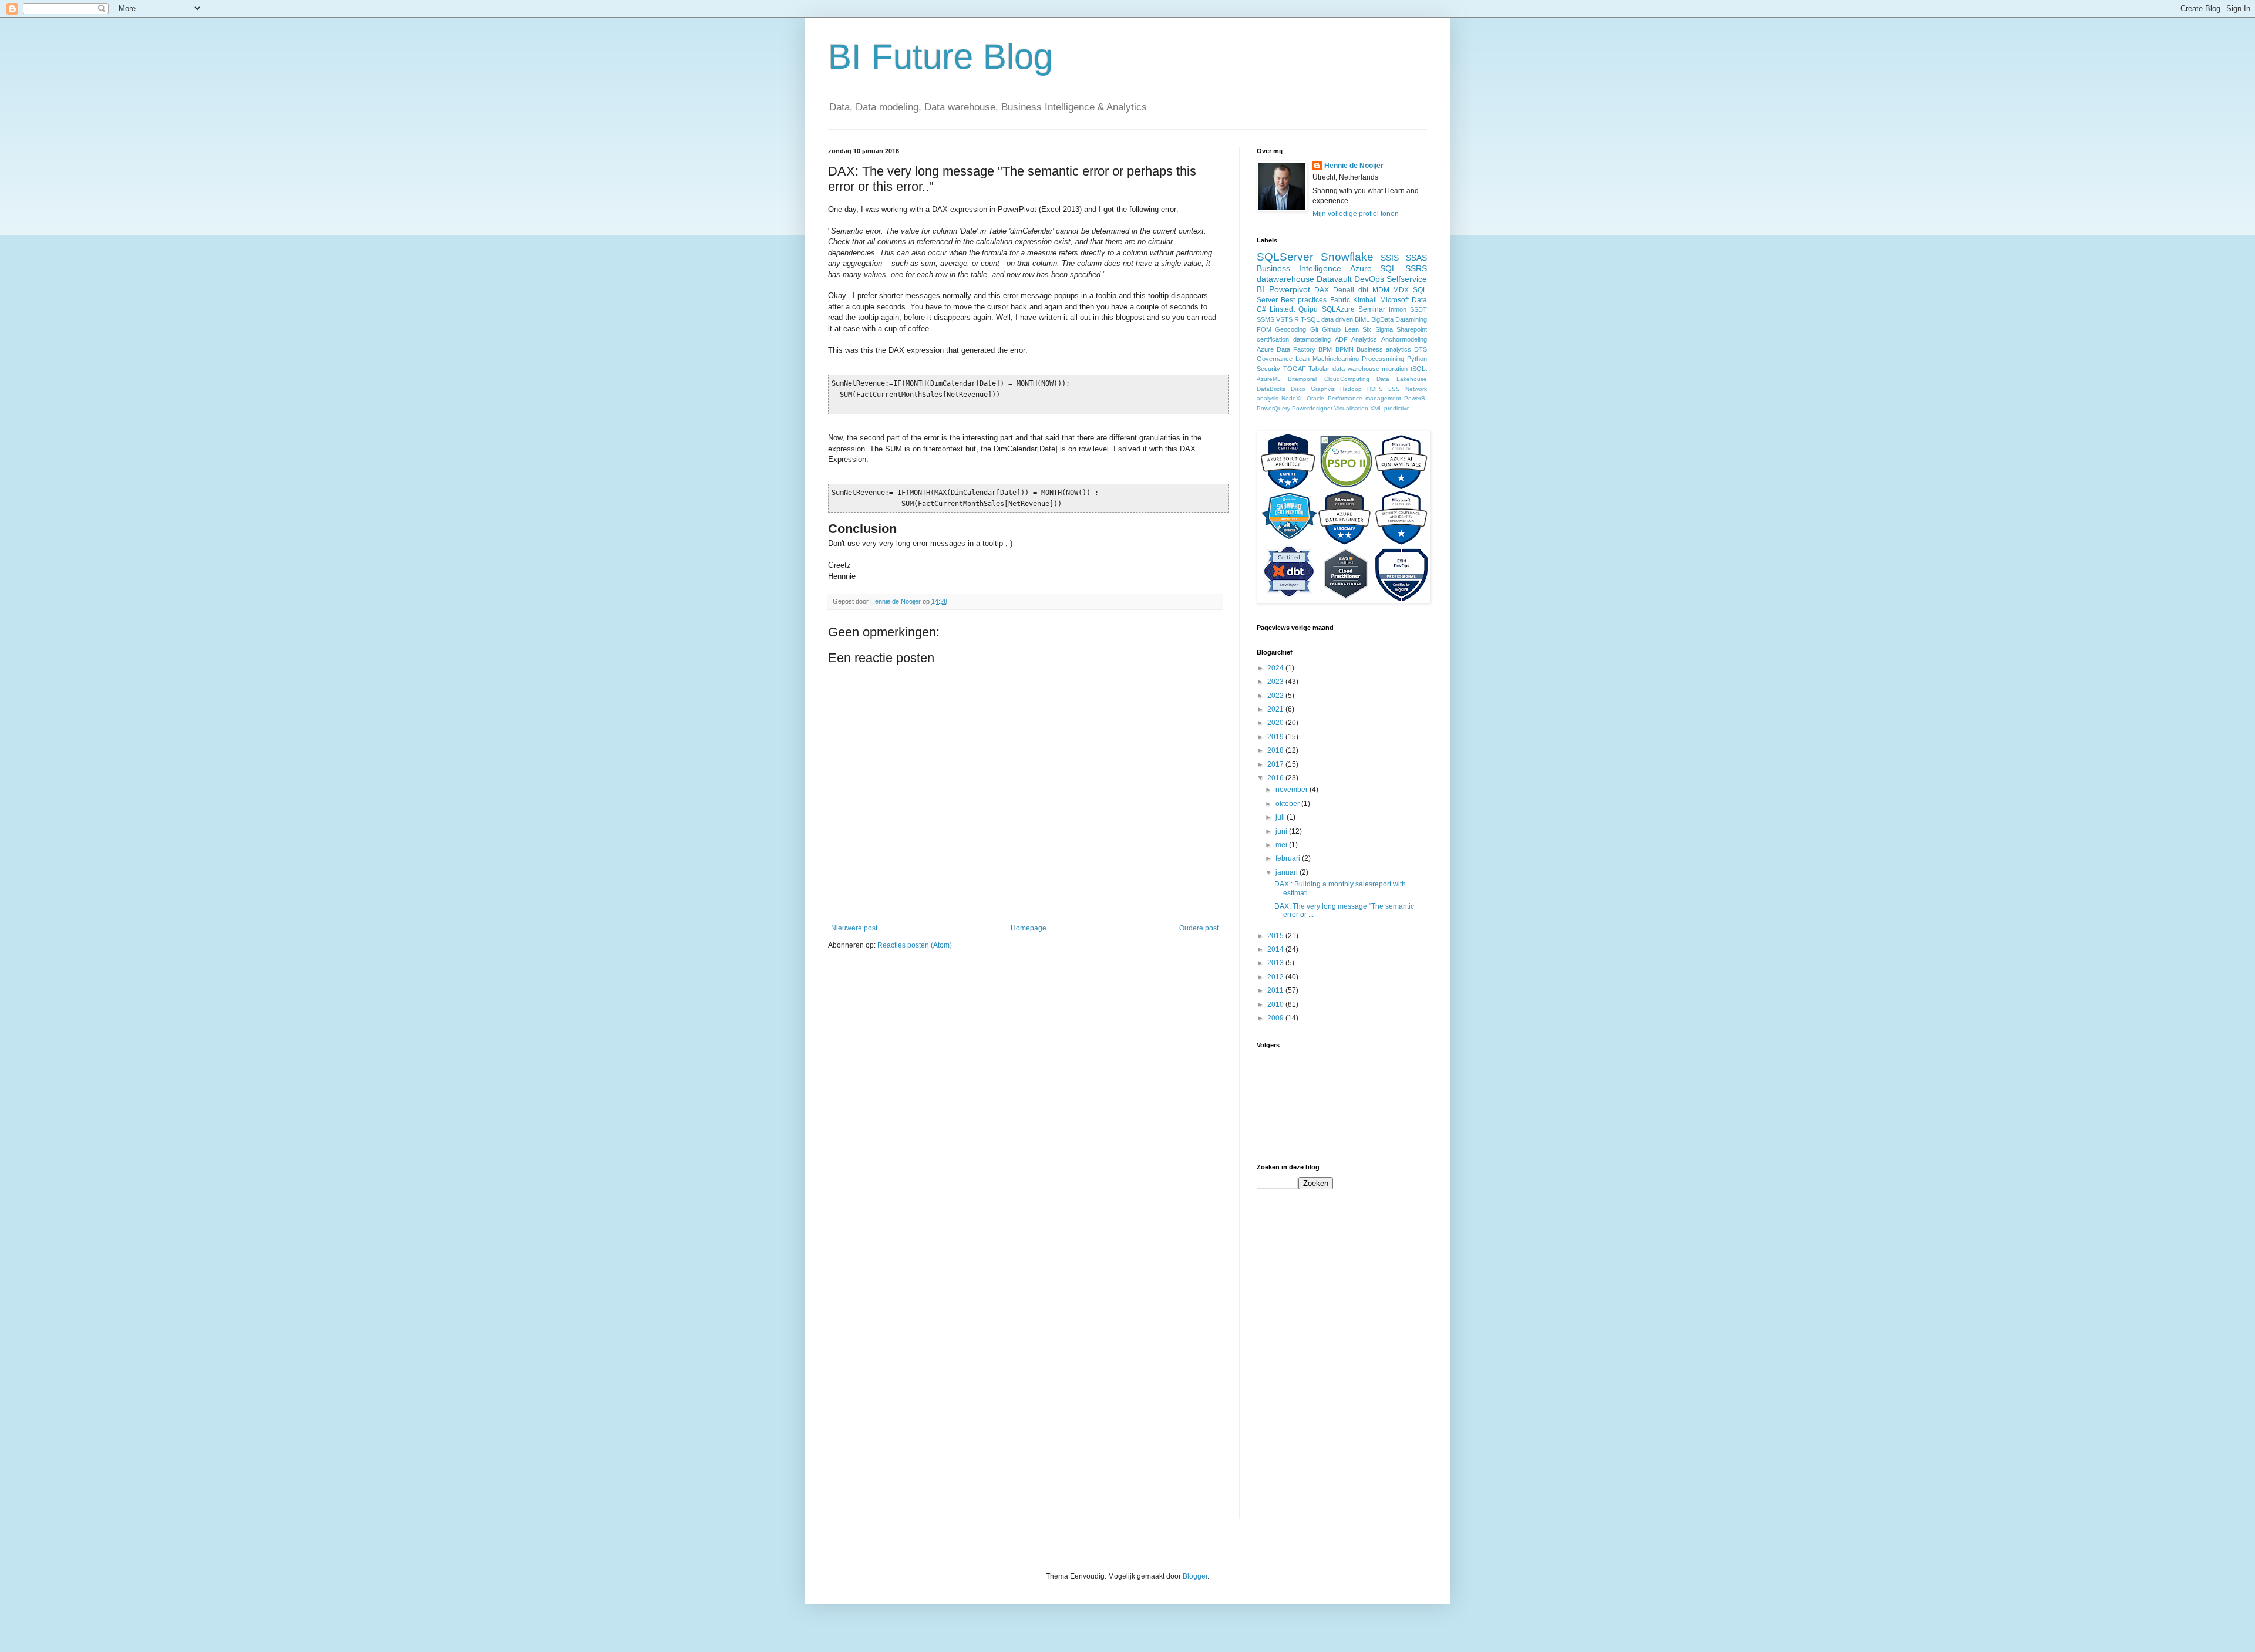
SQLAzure (1338, 309)
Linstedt (1282, 309)
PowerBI (1416, 398)
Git (1314, 329)
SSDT (1418, 309)
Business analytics (1384, 349)
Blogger (1195, 1576)
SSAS (1416, 258)
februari (1289, 858)
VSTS (1284, 319)
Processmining (1383, 359)
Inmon (1398, 309)
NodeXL (1293, 398)
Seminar (1372, 309)
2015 (1276, 936)
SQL (1388, 268)
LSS (1394, 389)
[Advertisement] (1398, 1340)
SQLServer (1285, 257)
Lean (1302, 359)
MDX (1401, 290)
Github (1331, 329)
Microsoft (1394, 300)
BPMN (1344, 349)
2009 (1276, 1018)
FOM (1264, 329)
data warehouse (1356, 369)
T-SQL (1310, 319)
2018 (1276, 750)
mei (1282, 845)
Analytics (1364, 339)
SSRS (1416, 268)
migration (1395, 369)
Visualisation (1351, 408)
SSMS (1266, 319)
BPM (1325, 349)
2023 (1276, 682)
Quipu (1308, 309)
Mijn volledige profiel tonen (1356, 214)
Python (1417, 359)
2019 (1276, 737)
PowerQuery (1273, 408)
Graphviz (1323, 389)
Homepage (1029, 928)
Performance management (1364, 398)
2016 (1276, 778)
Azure (1361, 268)
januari (1288, 872)
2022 (1276, 696)
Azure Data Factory (1286, 349)
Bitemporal (1302, 379)
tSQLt (1419, 369)
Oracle (1315, 398)
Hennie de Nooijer (1354, 166)
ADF (1341, 339)
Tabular (1319, 369)
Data (1419, 300)
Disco (1298, 389)
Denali (1344, 290)
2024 (1276, 668)
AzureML (1269, 379)
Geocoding (1290, 329)
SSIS (1390, 258)
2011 (1276, 990)
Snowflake (1347, 257)
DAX (1322, 290)
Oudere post (1199, 928)
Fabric (1340, 300)
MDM (1381, 290)
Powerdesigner (1312, 408)
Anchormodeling (1404, 339)
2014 (1276, 949)
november (1293, 790)
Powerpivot (1290, 289)
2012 (1276, 977)
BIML (1362, 319)
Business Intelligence (1299, 268)
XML (1376, 408)
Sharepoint (1412, 329)
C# (1261, 309)
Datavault (1334, 279)
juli (1281, 817)
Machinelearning (1336, 359)
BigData (1382, 319)
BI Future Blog (940, 57)
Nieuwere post (854, 928)
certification (1273, 339)
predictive (1397, 408)
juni (1282, 831)
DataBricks (1271, 389)
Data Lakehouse (1402, 379)
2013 (1276, 963)
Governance (1275, 359)
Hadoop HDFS (1362, 389)
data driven (1337, 319)
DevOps (1369, 279)
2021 (1276, 709)
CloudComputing (1347, 379)
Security (1268, 369)
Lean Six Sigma (1369, 329)
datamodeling (1312, 339)
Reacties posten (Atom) (915, 945)
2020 (1276, 723)
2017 (1276, 764)
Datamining (1411, 319)
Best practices (1304, 300)
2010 (1276, 1004)
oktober (1288, 804)
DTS (1421, 349)
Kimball (1365, 300)
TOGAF (1295, 369)
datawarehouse (1285, 279)
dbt (1363, 290)
